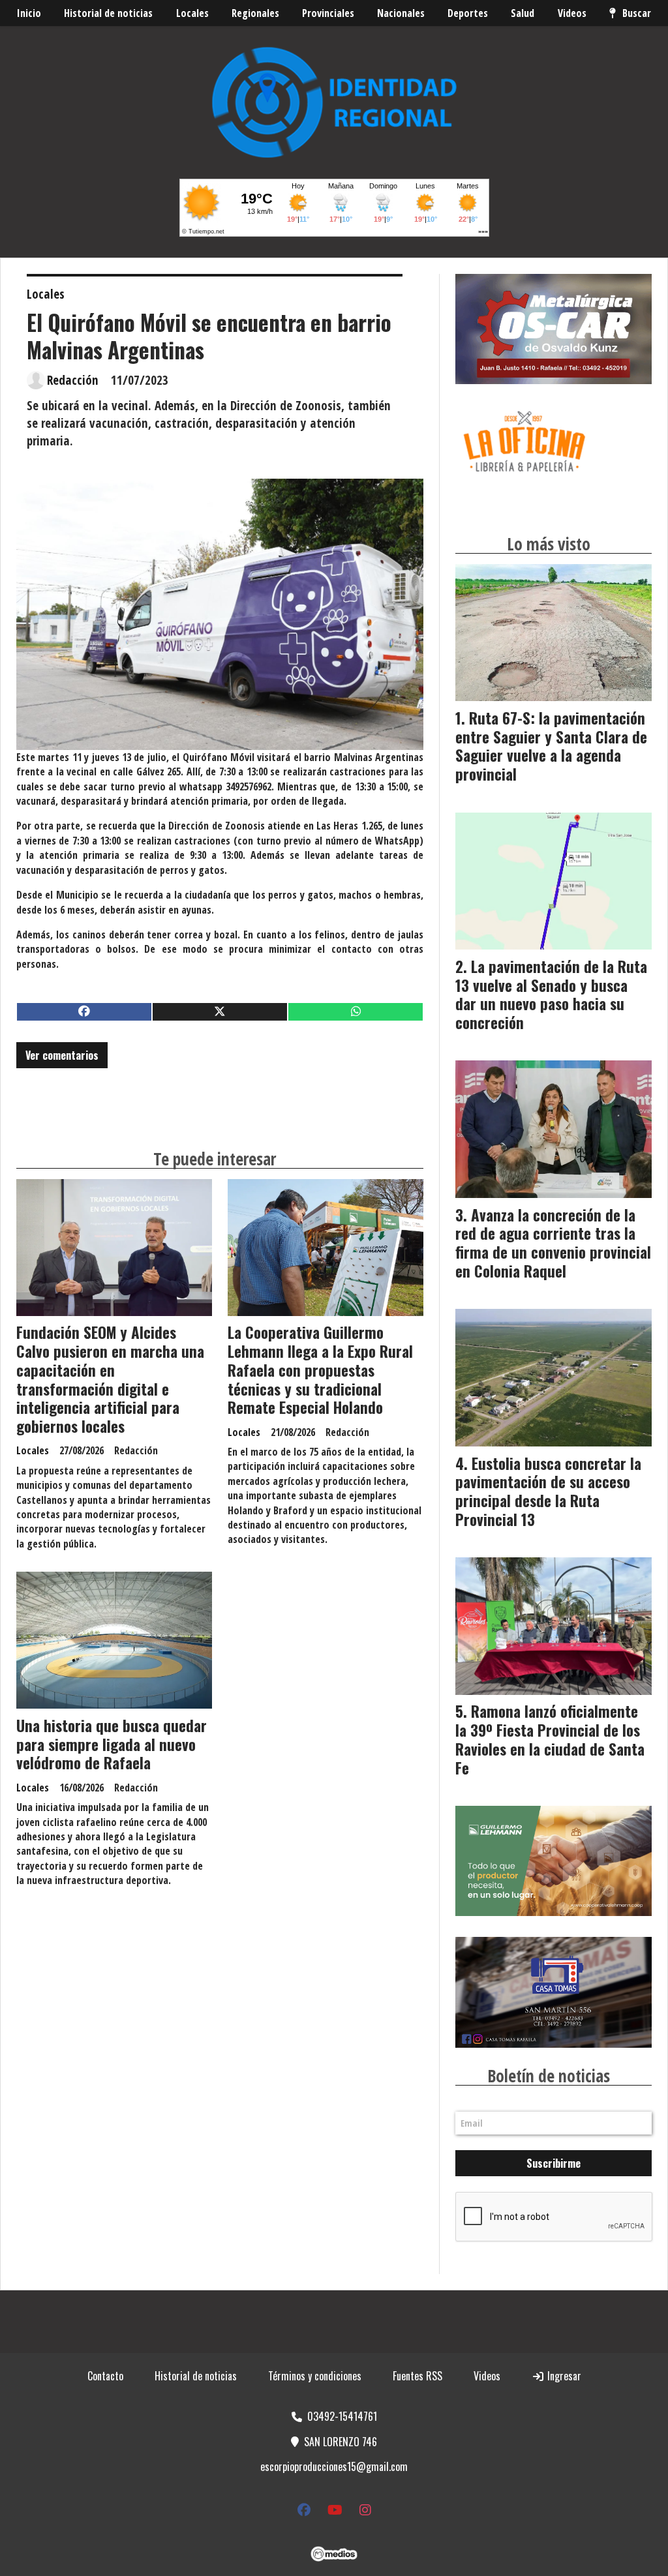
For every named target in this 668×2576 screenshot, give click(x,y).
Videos (572, 13)
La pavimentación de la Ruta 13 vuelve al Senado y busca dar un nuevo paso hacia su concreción (551, 995)
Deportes (468, 13)
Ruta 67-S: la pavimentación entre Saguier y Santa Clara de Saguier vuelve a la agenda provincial (551, 746)
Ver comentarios (62, 1055)
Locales (192, 13)
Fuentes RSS (417, 2376)
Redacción (73, 380)
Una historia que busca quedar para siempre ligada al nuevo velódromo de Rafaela (112, 1745)
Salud (523, 13)
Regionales (255, 13)
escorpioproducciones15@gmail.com (334, 2466)
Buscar (637, 13)
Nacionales (401, 13)
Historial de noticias (108, 13)
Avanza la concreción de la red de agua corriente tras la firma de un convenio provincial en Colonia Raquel (553, 1243)
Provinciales (328, 13)
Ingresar (563, 2376)
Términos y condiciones (315, 2376)
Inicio (29, 13)
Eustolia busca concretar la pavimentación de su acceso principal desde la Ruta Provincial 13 (548, 1491)
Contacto (105, 2376)
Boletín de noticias (549, 2076)
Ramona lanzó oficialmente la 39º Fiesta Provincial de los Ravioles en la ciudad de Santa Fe (550, 1739)
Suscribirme (554, 2163)
